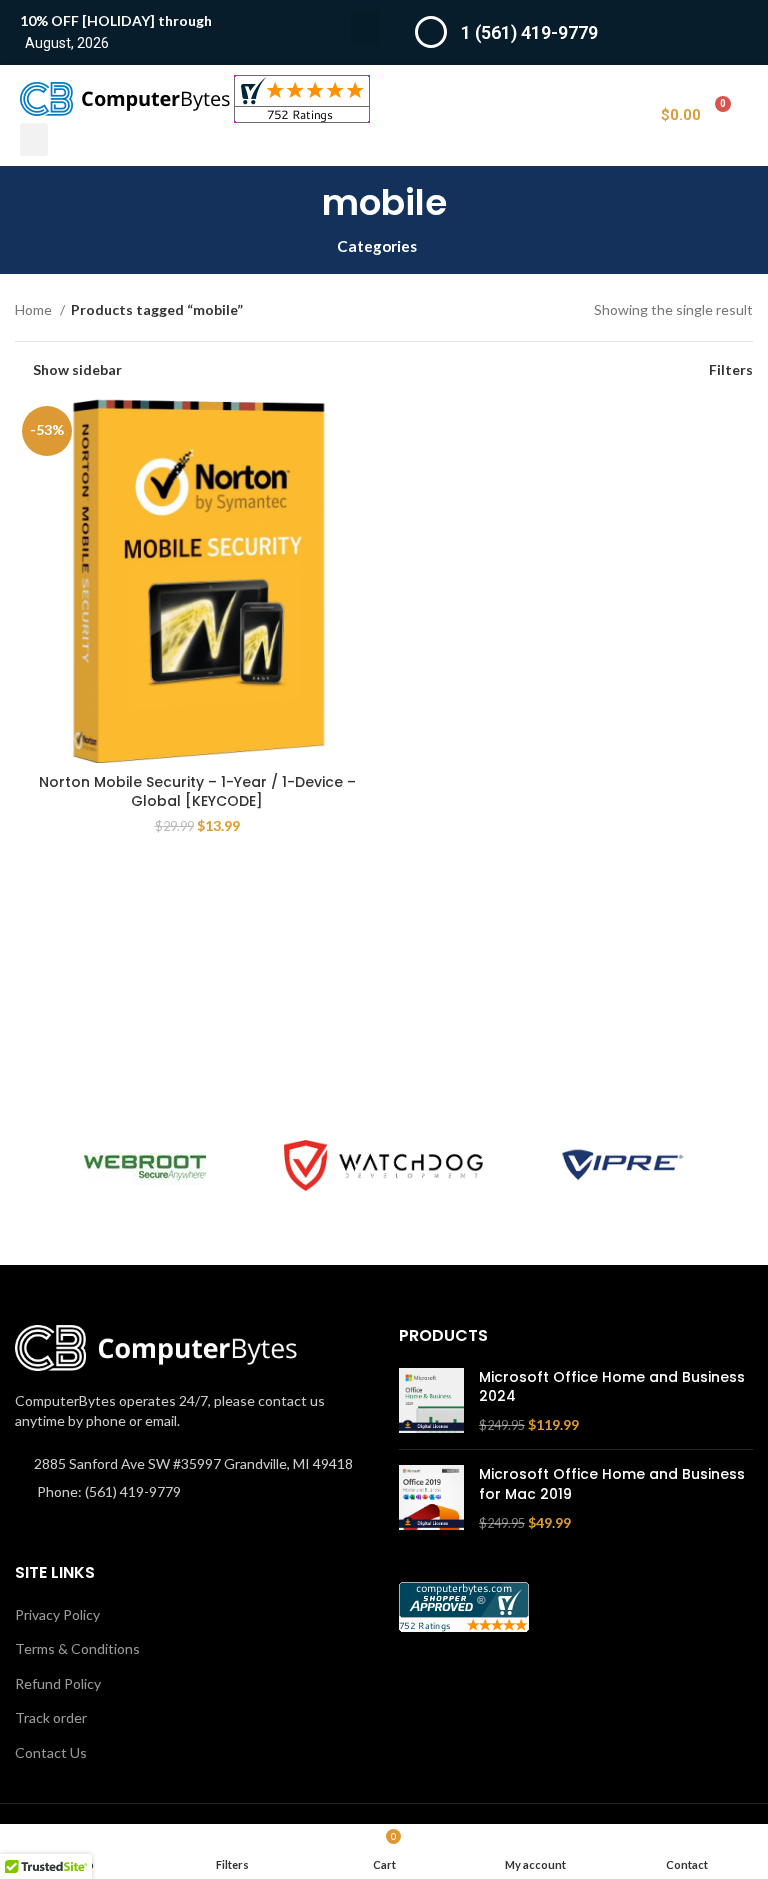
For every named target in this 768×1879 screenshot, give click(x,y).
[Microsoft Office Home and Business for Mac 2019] (431, 1498)
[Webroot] (144, 1165)
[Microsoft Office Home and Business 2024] (431, 1401)
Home (35, 309)
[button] (365, 27)
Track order (51, 1717)
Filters (731, 370)
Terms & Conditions (77, 1648)
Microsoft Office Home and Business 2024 (612, 1387)
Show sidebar (77, 370)
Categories (377, 246)
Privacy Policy (57, 1614)
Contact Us (51, 1752)
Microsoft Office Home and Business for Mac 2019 (612, 1484)
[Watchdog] (383, 1165)
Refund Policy (58, 1683)
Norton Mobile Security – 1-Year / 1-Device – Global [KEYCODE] (197, 792)
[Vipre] (622, 1165)
